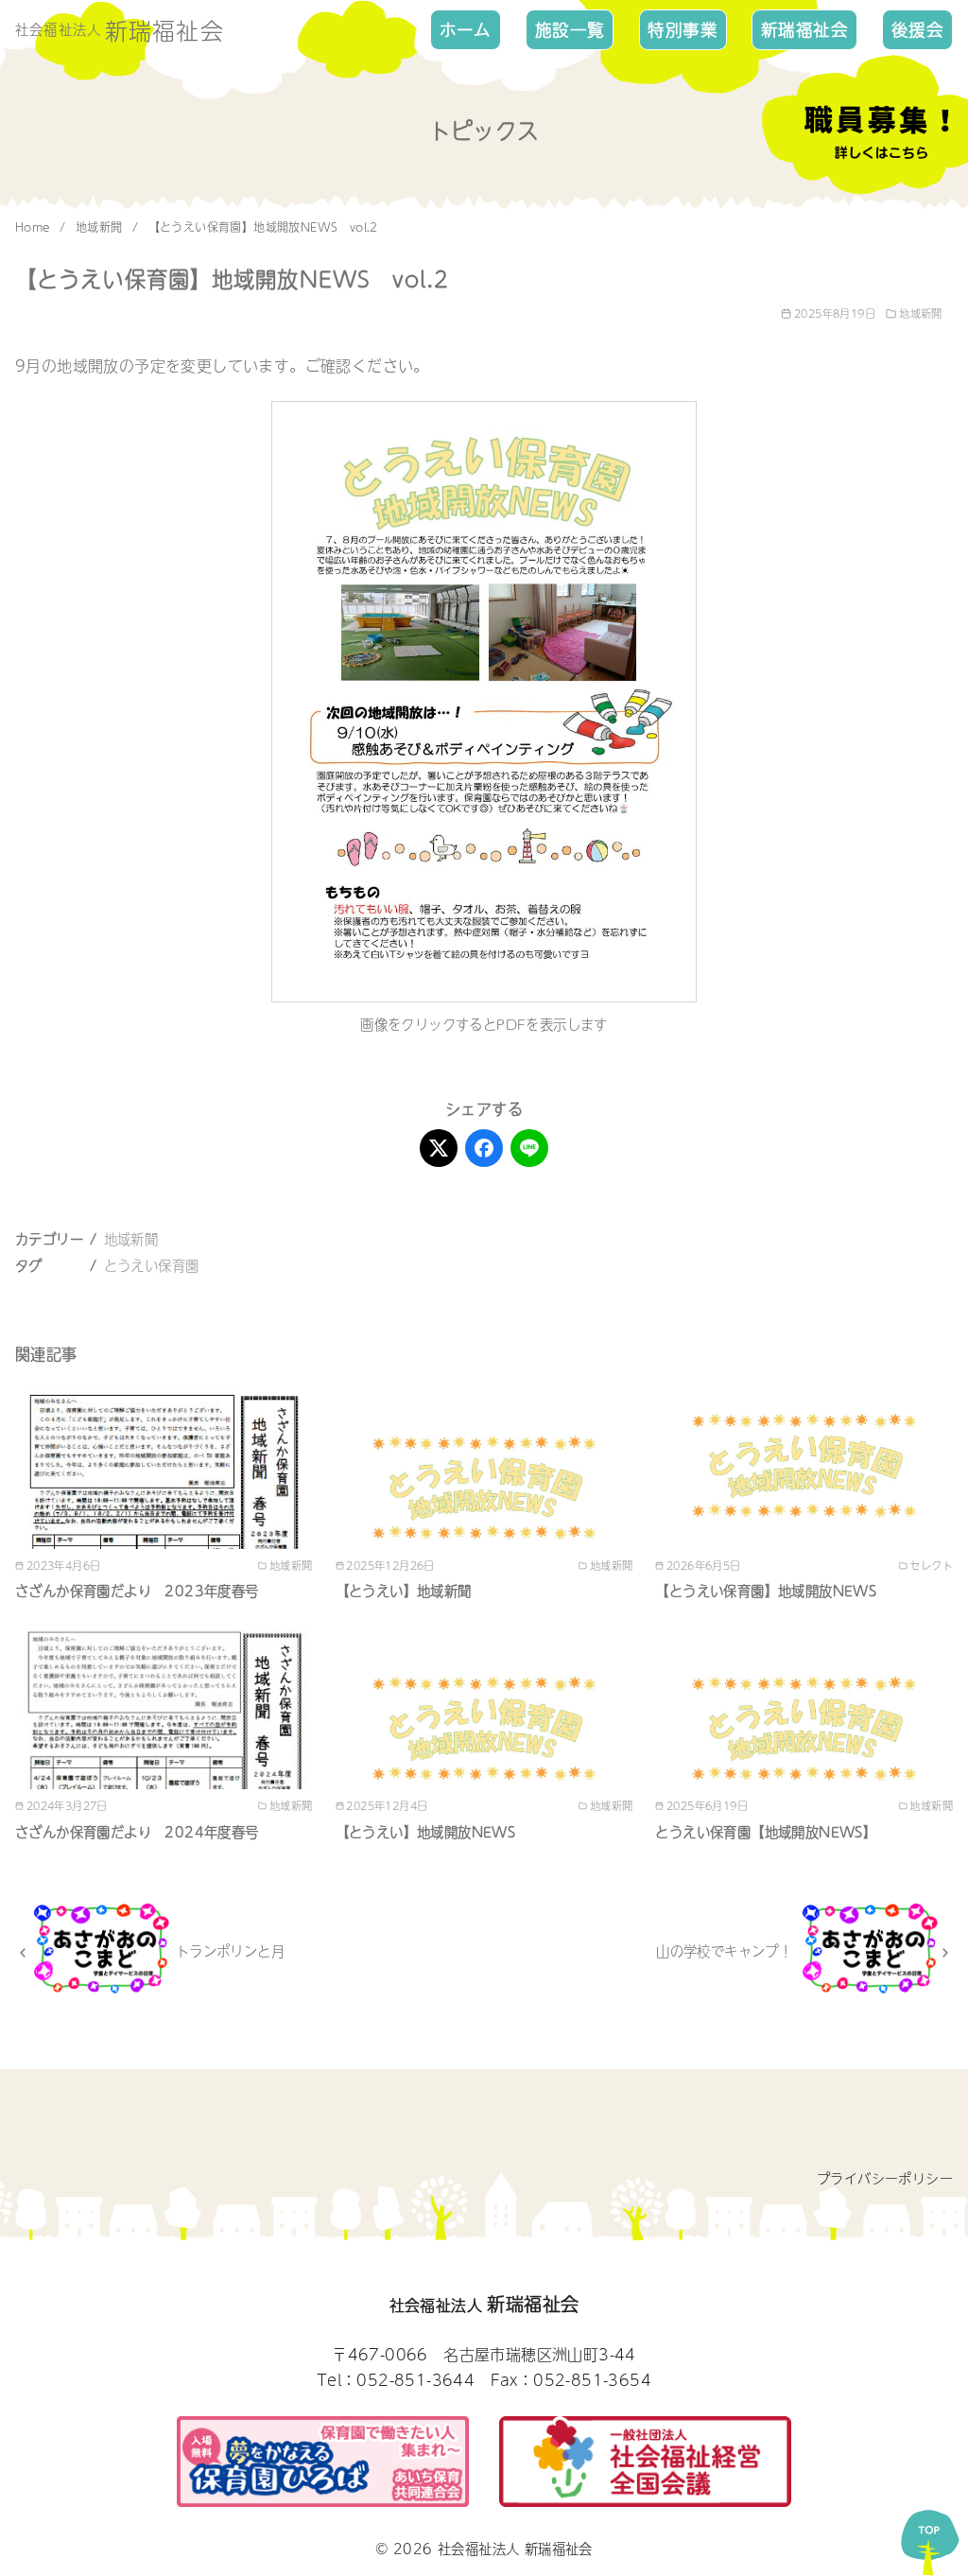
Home (35, 227)
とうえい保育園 (152, 1265)
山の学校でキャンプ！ (724, 1951)
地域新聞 (101, 227)
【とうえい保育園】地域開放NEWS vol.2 (263, 227)
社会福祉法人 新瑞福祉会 (515, 2549)
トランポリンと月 (230, 1951)
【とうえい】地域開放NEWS (426, 1832)
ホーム (466, 29)
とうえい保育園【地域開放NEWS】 (766, 1832)
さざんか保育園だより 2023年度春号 (137, 1591)
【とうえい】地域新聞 (404, 1591)
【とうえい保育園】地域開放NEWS (766, 1591)
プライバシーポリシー (885, 2178)
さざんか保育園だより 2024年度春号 (137, 1832)
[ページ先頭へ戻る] (930, 2538)
